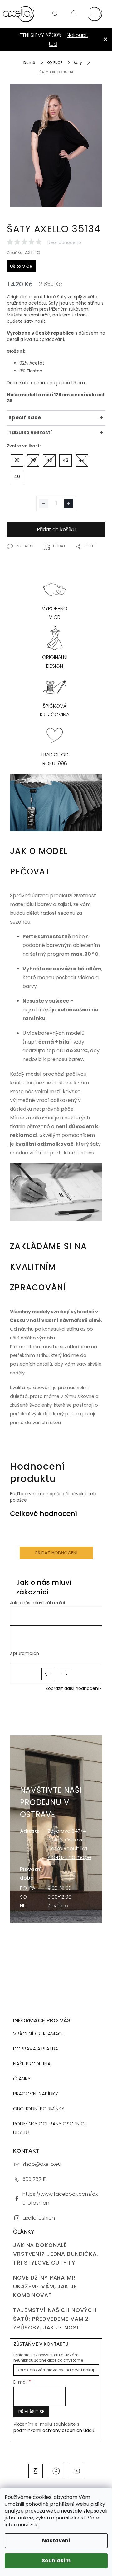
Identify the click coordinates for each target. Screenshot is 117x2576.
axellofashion (39, 2218)
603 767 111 (34, 2179)
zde (34, 2525)
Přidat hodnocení (56, 1553)
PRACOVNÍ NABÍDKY (36, 2094)
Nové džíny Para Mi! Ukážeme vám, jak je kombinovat (45, 2286)
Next (65, 1674)
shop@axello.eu (42, 2164)
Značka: (24, 252)
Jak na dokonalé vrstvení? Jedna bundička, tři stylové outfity (56, 2254)
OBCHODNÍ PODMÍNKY (39, 2109)
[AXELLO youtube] (77, 2471)
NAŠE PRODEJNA (32, 2064)
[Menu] (95, 14)
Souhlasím (56, 2561)
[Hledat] (55, 14)
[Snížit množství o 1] (44, 504)
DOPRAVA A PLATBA (36, 2049)
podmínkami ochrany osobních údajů (54, 2430)
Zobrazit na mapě (69, 1857)
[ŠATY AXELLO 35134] (56, 153)
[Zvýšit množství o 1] (69, 504)
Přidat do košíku (56, 529)
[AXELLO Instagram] (36, 2471)
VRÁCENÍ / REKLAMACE (39, 2034)
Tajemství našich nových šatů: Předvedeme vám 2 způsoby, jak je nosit (55, 2319)
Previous (48, 1674)
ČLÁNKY (22, 2079)
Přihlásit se (31, 2412)
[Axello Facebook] (56, 2471)
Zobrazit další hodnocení (72, 1688)
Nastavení (56, 2541)
